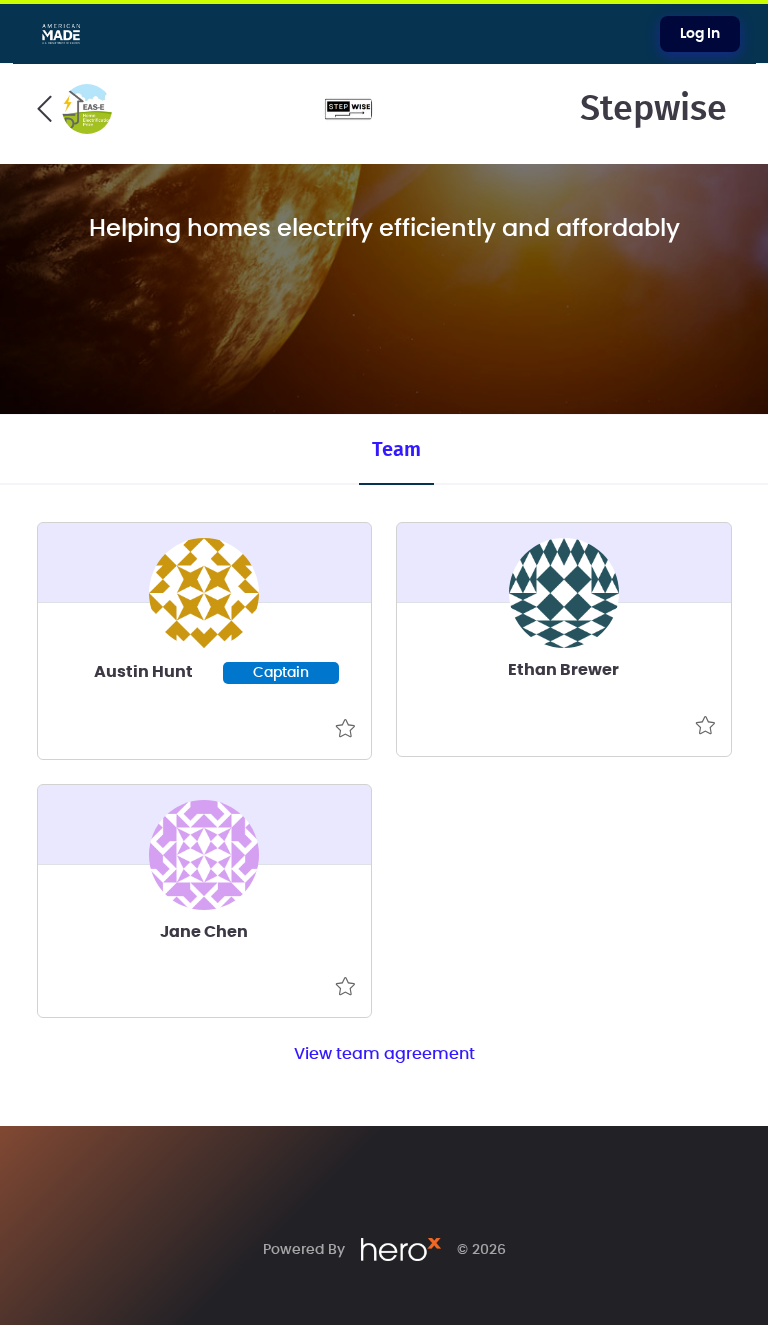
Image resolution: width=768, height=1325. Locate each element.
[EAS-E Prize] (74, 109)
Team (396, 450)
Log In (700, 34)
